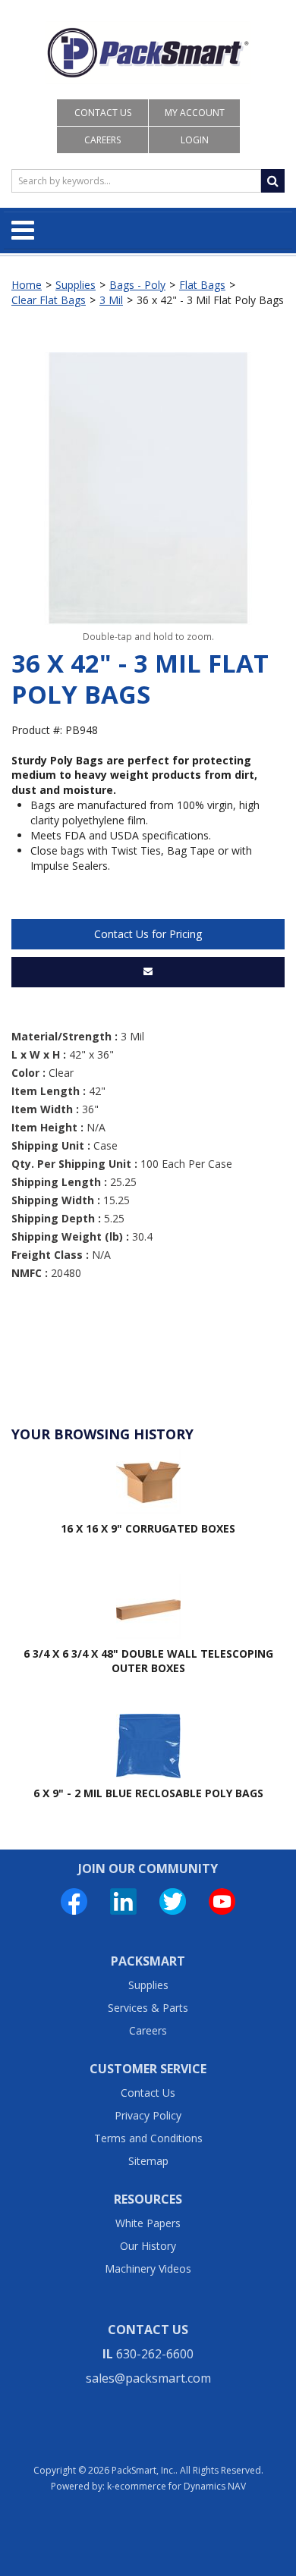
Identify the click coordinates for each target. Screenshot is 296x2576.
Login (195, 140)
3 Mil (111, 300)
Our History (148, 2246)
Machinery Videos (148, 2269)
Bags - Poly (137, 285)
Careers (102, 140)
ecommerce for (180, 2486)
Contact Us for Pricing (148, 934)
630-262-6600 (155, 2354)
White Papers (148, 2223)
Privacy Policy (148, 2115)
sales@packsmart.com (148, 2378)
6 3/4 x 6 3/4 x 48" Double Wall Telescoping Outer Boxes (148, 1661)
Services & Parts (148, 2008)
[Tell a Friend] (148, 972)
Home (27, 285)
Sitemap (148, 2161)
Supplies (76, 285)
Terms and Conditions (148, 2138)
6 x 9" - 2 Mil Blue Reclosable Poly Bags (148, 1793)
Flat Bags (202, 285)
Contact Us (103, 113)
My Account (195, 113)
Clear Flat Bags (49, 300)
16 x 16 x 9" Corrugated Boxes (148, 1528)
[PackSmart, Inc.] (148, 53)
